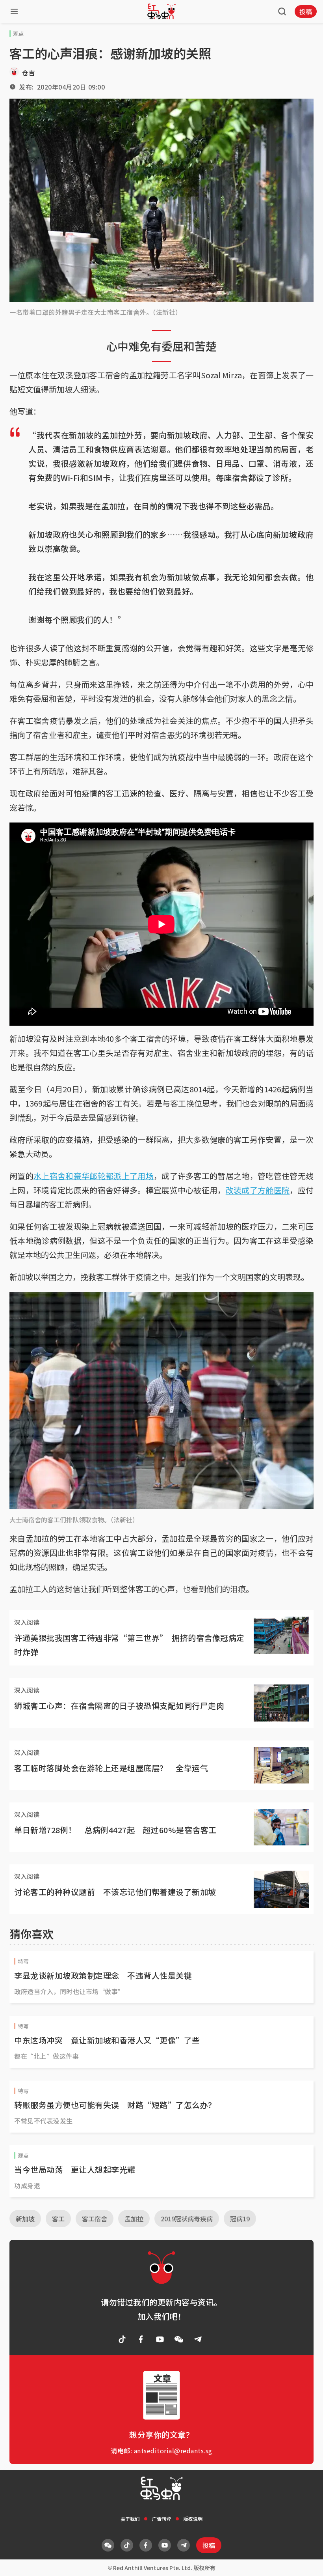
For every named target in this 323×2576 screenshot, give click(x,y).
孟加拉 (134, 2219)
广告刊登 (161, 2519)
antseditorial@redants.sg (173, 2451)
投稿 (306, 11)
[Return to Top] (305, 2562)
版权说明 (193, 2519)
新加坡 (25, 2219)
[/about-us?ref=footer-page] (179, 2339)
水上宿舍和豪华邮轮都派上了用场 (94, 1176)
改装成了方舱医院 (258, 1190)
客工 (58, 2219)
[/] (161, 11)
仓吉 (29, 73)
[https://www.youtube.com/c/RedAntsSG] (160, 2339)
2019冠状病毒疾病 (187, 2219)
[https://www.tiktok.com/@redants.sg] (122, 2339)
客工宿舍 (95, 2219)
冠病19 (240, 2219)
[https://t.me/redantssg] (198, 2339)
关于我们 (130, 2519)
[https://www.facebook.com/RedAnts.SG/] (141, 2339)
